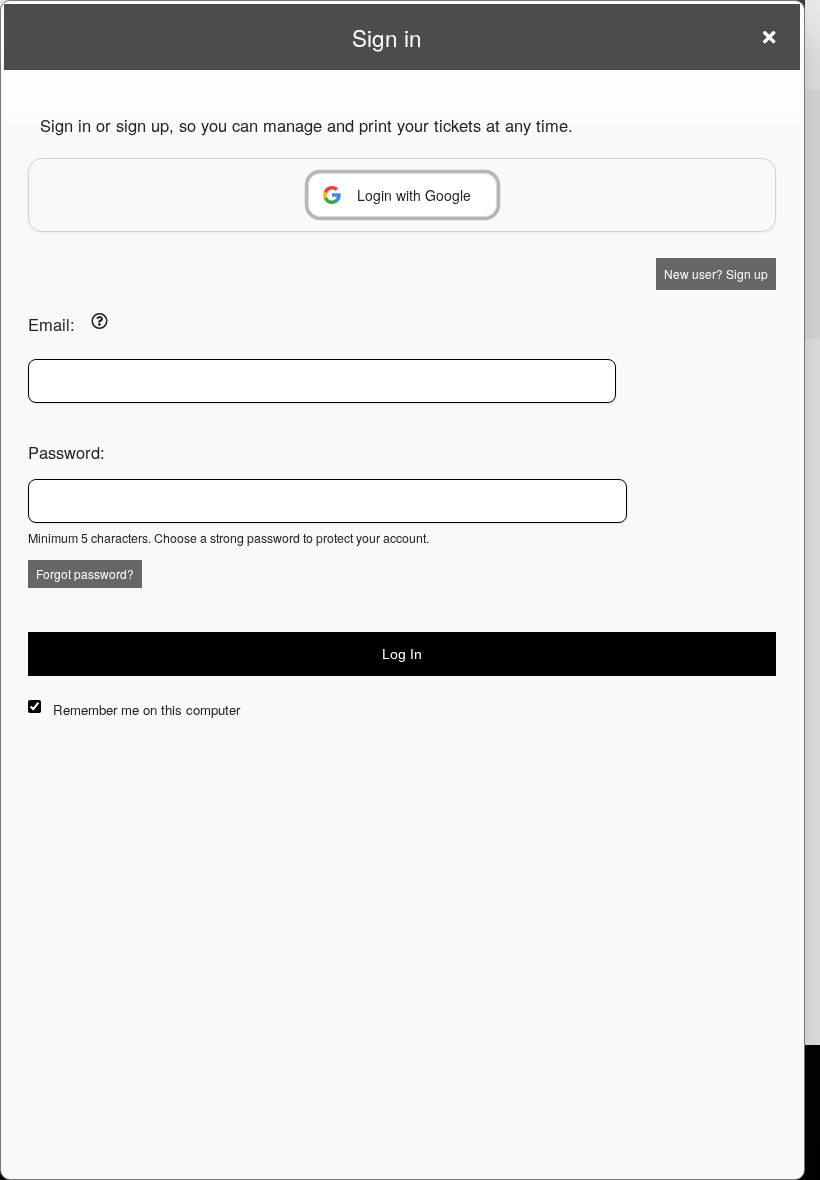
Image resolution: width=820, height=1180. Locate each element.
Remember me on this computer (146, 709)
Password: (66, 452)
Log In (402, 654)
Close (769, 37)
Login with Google (414, 195)
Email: (51, 324)
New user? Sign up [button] (716, 273)
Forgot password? (85, 573)
